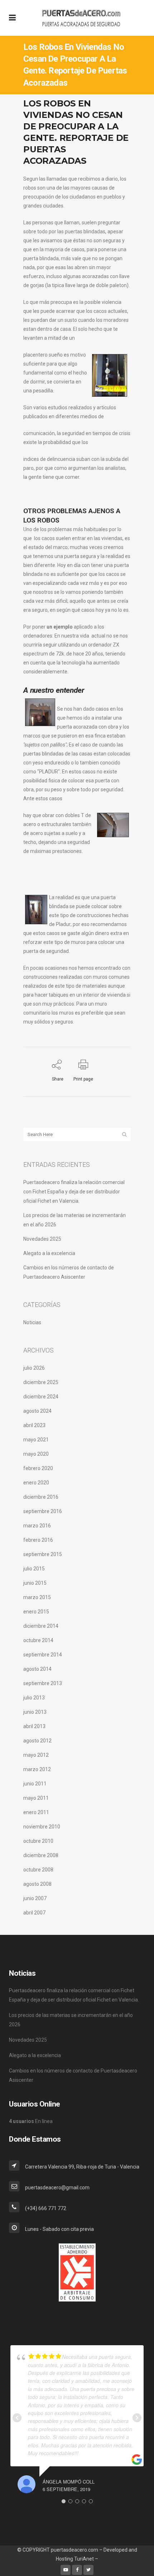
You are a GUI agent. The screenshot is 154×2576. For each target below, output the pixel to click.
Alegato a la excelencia (49, 1253)
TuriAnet (84, 2559)
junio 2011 (35, 1784)
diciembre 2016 (41, 1497)
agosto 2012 (37, 1741)
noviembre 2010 (42, 1827)
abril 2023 (34, 1425)
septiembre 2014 (43, 1655)
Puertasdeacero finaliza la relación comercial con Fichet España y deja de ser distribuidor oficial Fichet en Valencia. (74, 1192)
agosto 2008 (37, 1884)
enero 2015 (36, 1612)
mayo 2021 (36, 1440)
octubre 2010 (38, 1841)
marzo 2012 (37, 1769)
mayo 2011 (36, 1798)
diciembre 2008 (41, 1855)
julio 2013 (34, 1698)
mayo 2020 (36, 1454)
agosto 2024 (37, 1411)
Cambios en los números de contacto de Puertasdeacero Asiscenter (73, 2075)
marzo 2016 (37, 1526)
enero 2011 (36, 1812)
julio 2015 (34, 1569)
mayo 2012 (36, 1755)
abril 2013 (34, 1726)
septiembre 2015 (43, 1554)
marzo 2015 (37, 1597)
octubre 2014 (38, 1640)
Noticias (32, 1322)
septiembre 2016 (43, 1511)
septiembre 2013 (43, 1683)
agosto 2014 (37, 1669)
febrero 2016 (38, 1540)
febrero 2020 (38, 1468)
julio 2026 (34, 1368)
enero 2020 (36, 1483)
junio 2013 (35, 1712)
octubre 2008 (38, 1870)
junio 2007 (35, 1898)
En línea (31, 2121)
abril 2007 (34, 1913)
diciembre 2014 (41, 1626)
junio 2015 (35, 1583)
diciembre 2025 (41, 1382)
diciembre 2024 (41, 1397)
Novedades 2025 (42, 1239)
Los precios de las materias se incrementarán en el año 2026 (71, 2020)
